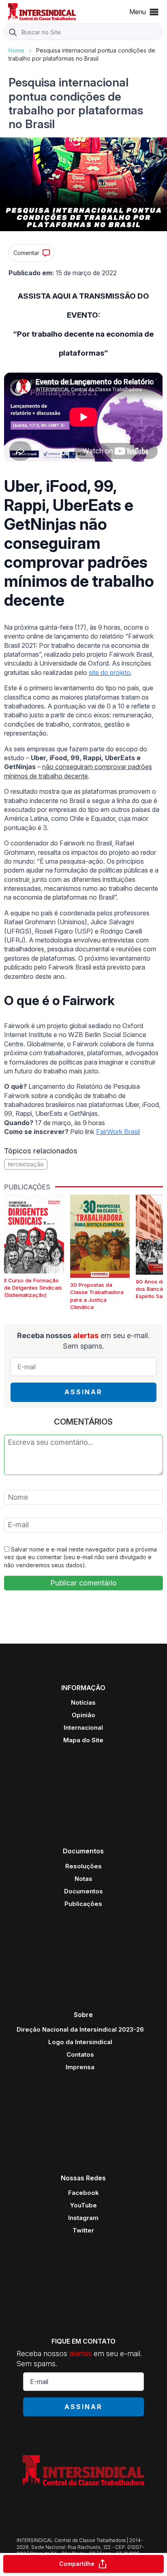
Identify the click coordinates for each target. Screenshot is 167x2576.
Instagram (83, 2218)
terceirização (26, 1164)
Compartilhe (77, 2564)
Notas (83, 1879)
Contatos (80, 2054)
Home (16, 50)
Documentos (83, 1891)
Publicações (83, 1904)
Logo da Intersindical (80, 2042)
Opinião (83, 1715)
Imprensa (80, 2067)
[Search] (13, 32)
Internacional (83, 1728)
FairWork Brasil (118, 1132)
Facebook (83, 2193)
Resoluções (83, 1866)
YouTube (83, 2205)
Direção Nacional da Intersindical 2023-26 (80, 2029)
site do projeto (110, 672)
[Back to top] (147, 2538)
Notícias (83, 1702)
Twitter (83, 2230)
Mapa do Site (83, 1740)
